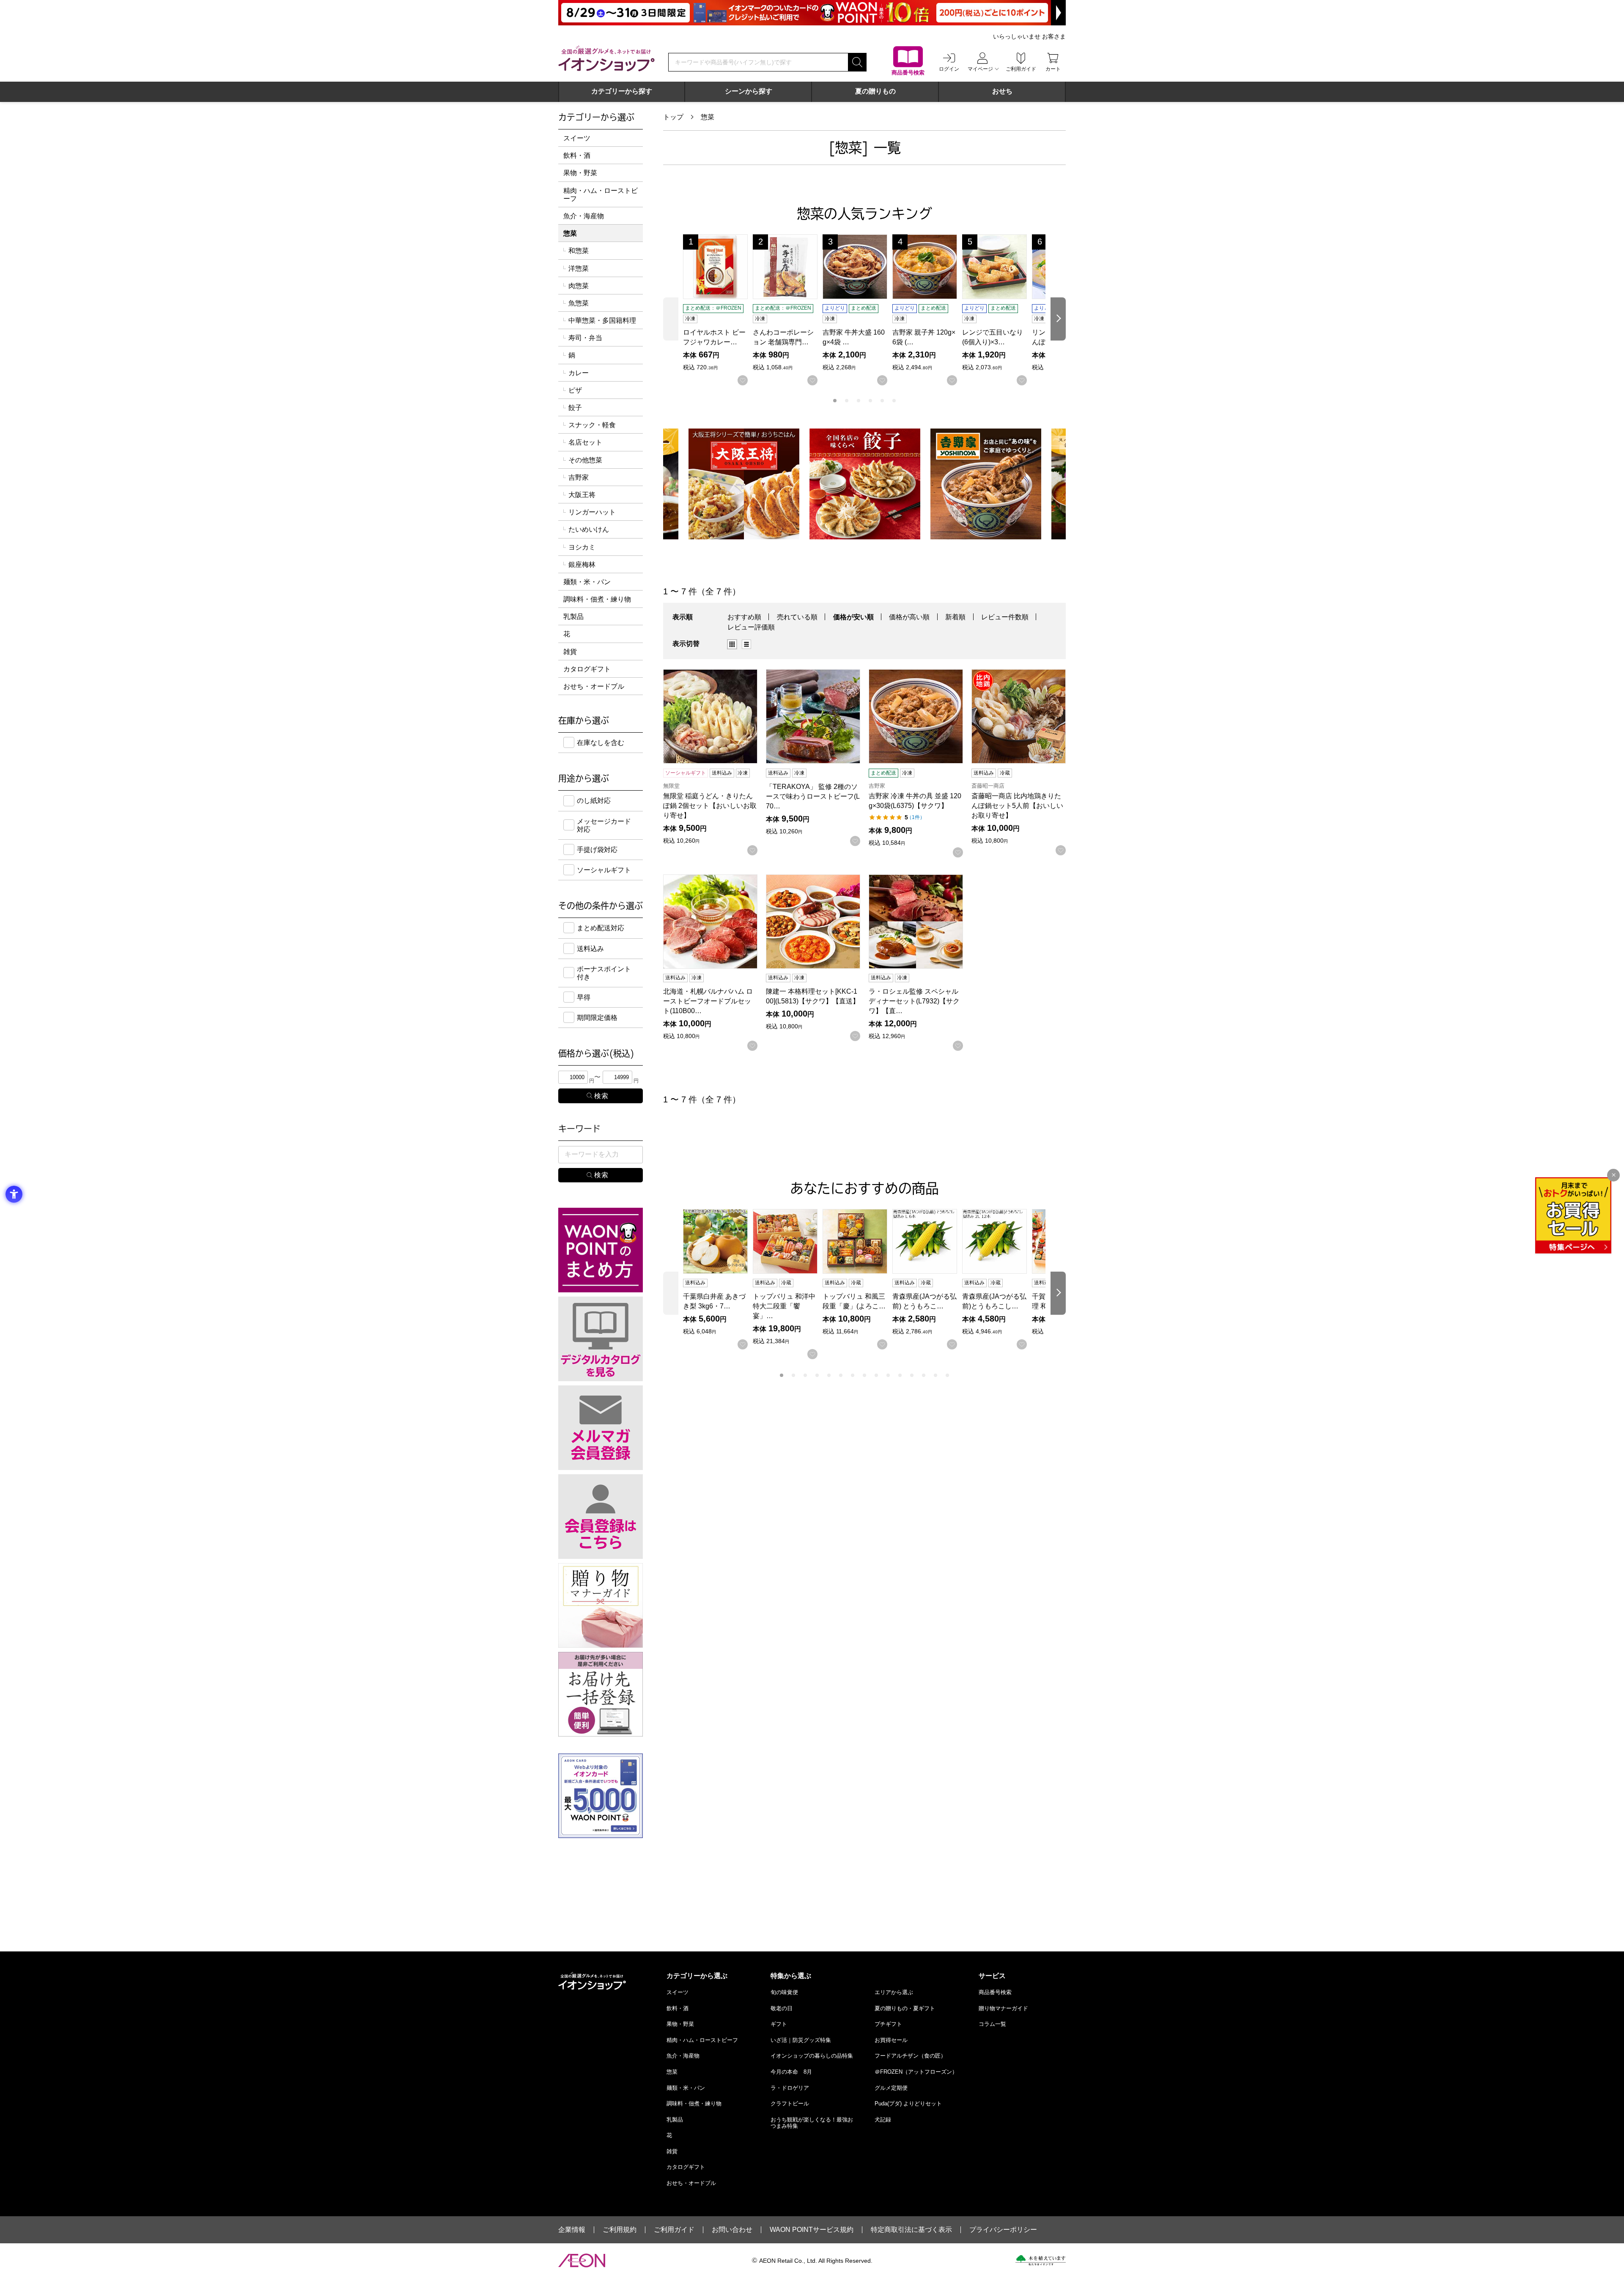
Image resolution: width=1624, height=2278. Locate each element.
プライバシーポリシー (1003, 2230)
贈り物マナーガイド (1003, 2008)
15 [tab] (947, 1375)
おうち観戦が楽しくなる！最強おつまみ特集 (812, 2123)
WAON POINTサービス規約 (812, 2230)
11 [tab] (900, 1375)
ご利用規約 (620, 2230)
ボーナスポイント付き (604, 973)
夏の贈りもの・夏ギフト (905, 2008)
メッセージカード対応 (604, 825)
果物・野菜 (580, 173)
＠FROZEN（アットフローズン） (916, 2072)
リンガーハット (592, 512)
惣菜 (708, 117)
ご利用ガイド (674, 2230)
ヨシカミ (582, 547)
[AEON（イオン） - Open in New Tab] (582, 2261)
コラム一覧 (992, 2024)
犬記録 (883, 2120)
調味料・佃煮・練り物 (597, 599)
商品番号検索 (995, 1992)
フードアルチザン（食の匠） (910, 2056)
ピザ (575, 390)
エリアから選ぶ (894, 1992)
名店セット (585, 442)
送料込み (590, 949)
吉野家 (579, 477)
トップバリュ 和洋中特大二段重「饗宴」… (784, 1306)
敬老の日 (782, 2008)
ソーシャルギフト (604, 870)
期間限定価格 (597, 1018)
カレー (579, 373)
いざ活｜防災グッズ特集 (801, 2040)
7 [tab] (853, 1375)
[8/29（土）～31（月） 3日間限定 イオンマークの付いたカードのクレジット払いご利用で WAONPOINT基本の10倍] (812, 13)
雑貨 (570, 652)
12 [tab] (912, 1375)
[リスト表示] (746, 644)
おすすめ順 (744, 617)
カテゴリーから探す (622, 91)
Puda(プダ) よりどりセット (908, 2104)
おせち (1002, 91)
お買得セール (891, 2040)
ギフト (779, 2024)
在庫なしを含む (601, 743)
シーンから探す (749, 91)
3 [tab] (859, 401)
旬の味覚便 (784, 1992)
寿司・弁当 (585, 338)
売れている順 (797, 617)
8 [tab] (864, 1375)
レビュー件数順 (1005, 617)
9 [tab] (876, 1375)
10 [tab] (888, 1375)
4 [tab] (870, 401)
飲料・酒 (577, 155)
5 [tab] (882, 401)
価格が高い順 (909, 617)
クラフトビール (790, 2104)
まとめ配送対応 (601, 928)
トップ (673, 117)
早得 (584, 997)
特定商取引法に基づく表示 (911, 2230)
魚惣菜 (579, 303)
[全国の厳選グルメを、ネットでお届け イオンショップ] (606, 58)
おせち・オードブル (594, 686)
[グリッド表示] (732, 644)
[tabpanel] (718, 310)
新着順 (955, 617)
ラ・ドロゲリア (790, 2088)
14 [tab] (935, 1375)
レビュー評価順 (751, 627)
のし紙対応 (594, 801)
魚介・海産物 (584, 216)
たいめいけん (589, 529)
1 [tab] (835, 401)
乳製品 (573, 617)
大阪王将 (582, 495)
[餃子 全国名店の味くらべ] (744, 484)
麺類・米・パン (587, 582)
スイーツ (577, 138)
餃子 (575, 408)
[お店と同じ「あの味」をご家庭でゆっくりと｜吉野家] (865, 484)
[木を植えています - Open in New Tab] (1041, 2260)
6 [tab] (894, 401)
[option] (735, 644)
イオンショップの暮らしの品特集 (812, 2056)
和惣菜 (579, 251)
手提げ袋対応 (597, 850)
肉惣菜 (579, 286)
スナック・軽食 (592, 425)
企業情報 (572, 2230)
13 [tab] (924, 1375)
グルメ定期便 (891, 2088)
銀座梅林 (582, 565)
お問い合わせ (732, 2230)
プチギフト (888, 2024)
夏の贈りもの (875, 91)
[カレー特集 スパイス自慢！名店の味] (986, 484)
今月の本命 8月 (791, 2072)
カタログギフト (587, 669)
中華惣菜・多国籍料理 (602, 320)
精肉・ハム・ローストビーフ (601, 195)
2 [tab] (847, 401)
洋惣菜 (579, 268)
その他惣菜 (585, 460)
